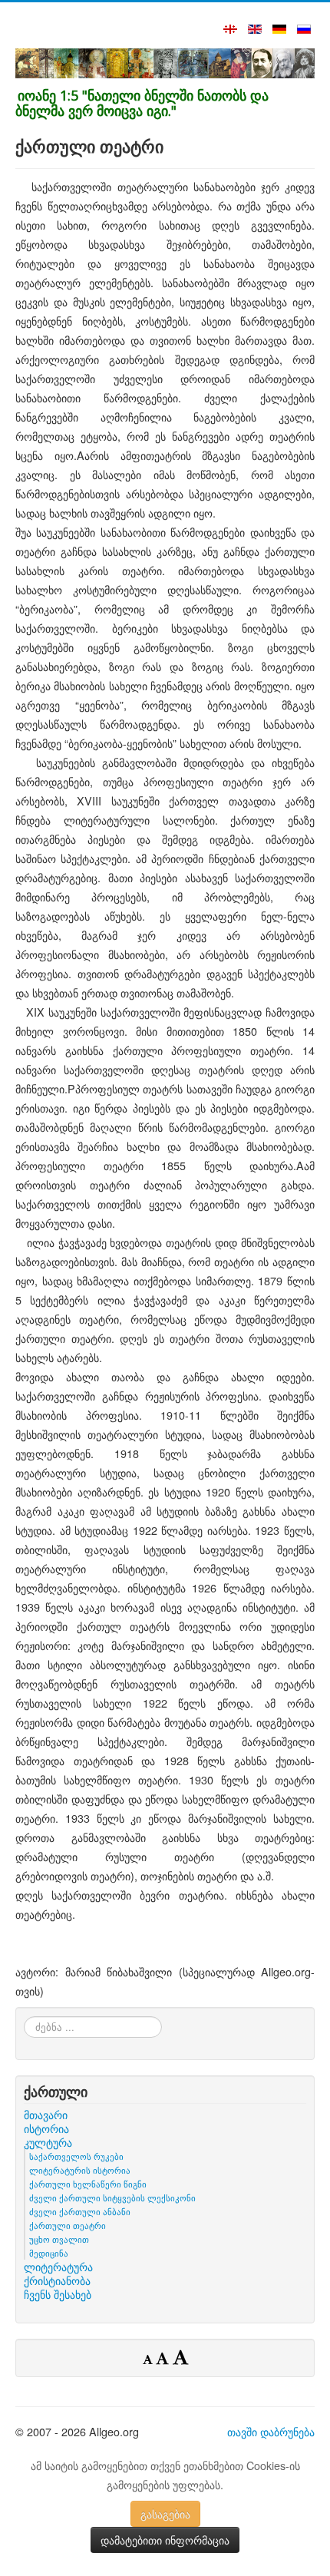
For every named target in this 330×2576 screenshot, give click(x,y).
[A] (164, 2358)
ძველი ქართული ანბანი (80, 2211)
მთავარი (46, 2115)
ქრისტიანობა (57, 2280)
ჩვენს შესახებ (58, 2294)
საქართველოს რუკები (76, 2156)
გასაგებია (165, 2514)
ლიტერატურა (58, 2267)
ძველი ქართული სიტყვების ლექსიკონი (112, 2197)
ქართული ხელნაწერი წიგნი (88, 2184)
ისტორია (46, 2128)
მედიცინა (49, 2253)
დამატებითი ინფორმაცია (165, 2540)
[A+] (180, 2356)
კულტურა (48, 2142)
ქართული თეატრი (68, 2225)
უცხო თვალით (59, 2239)
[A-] (149, 2359)
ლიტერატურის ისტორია (80, 2170)
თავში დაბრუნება (271, 2431)
